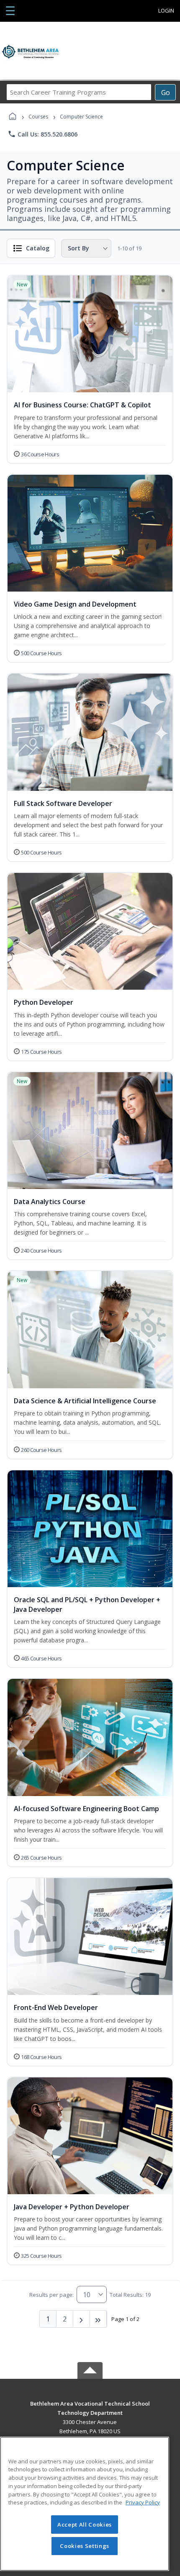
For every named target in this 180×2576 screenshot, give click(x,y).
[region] (85, 2504)
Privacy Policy (143, 2502)
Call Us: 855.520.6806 (42, 134)
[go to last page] (98, 2319)
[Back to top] (90, 2410)
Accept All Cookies (85, 2525)
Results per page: (51, 2295)
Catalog (38, 248)
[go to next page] (82, 2319)
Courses (38, 117)
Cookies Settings (85, 2546)
